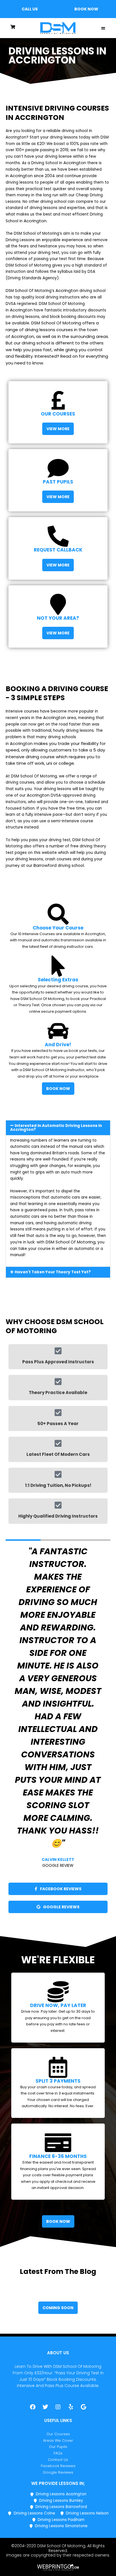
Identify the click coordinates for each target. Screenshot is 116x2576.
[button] (30, 9)
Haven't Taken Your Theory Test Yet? (53, 1272)
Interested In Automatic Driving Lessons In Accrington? (56, 1128)
